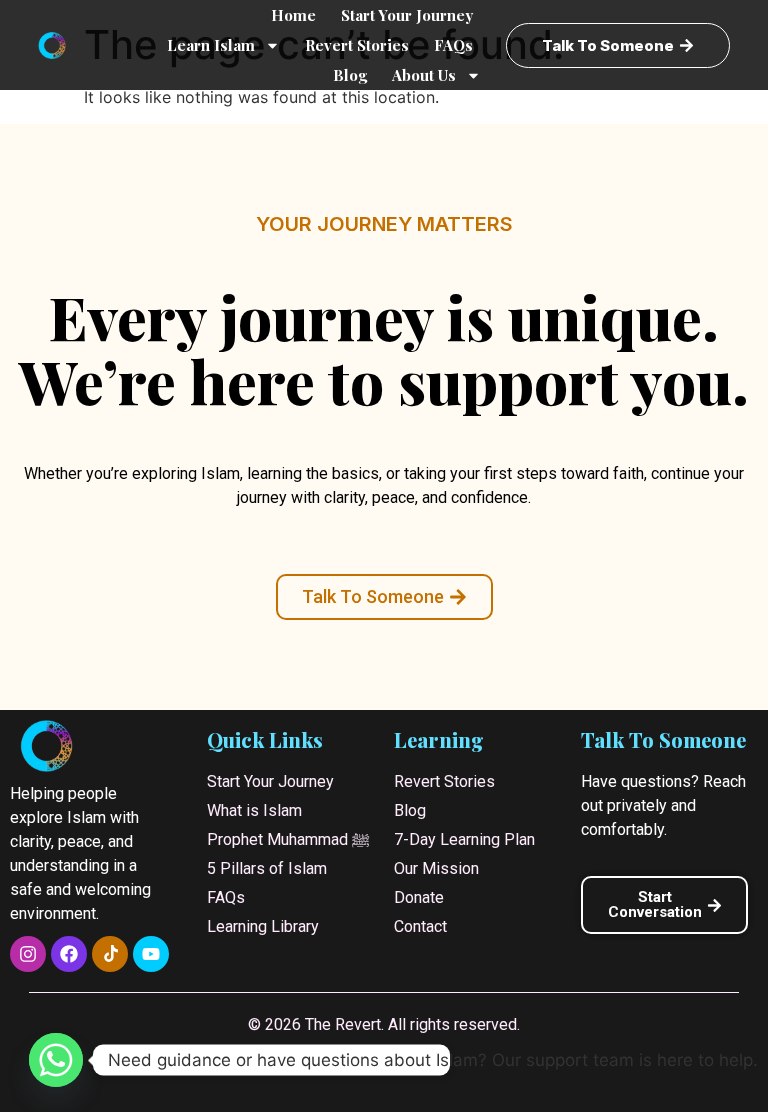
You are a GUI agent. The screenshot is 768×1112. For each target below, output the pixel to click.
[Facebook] (69, 954)
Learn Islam (211, 45)
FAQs (453, 45)
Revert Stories (357, 45)
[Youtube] (151, 954)
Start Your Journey (407, 15)
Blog (350, 75)
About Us (424, 75)
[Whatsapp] (56, 1060)
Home (293, 15)
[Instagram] (28, 954)
